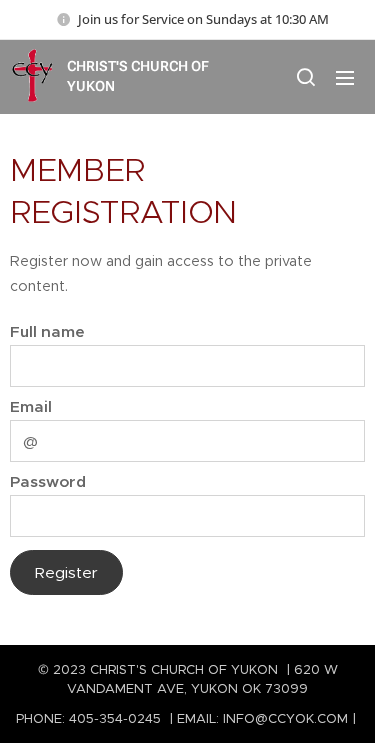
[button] (305, 77)
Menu (345, 77)
